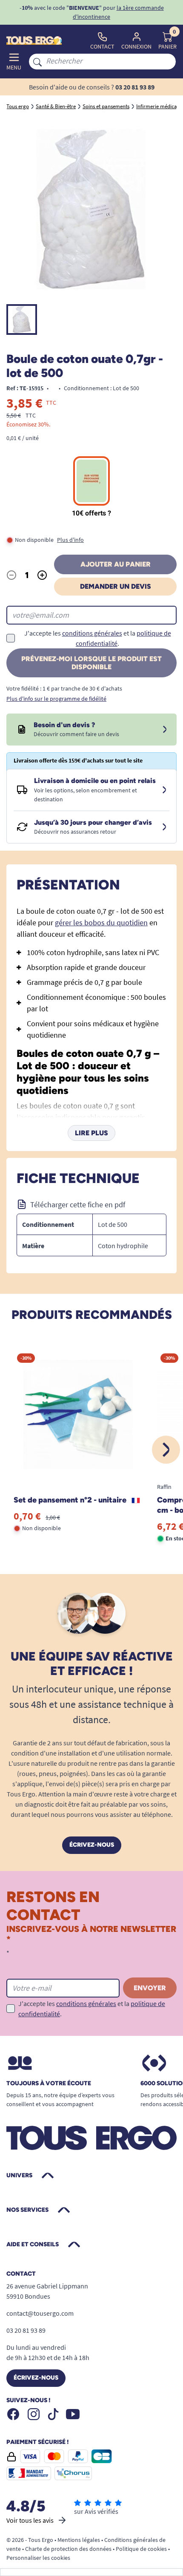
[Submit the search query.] (37, 61)
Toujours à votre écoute (49, 2084)
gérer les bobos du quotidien (101, 922)
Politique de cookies (141, 2549)
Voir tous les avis (30, 2520)
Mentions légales (79, 2540)
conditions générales (92, 633)
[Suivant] (166, 1450)
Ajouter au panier (116, 564)
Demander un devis (116, 586)
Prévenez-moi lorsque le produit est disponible (91, 663)
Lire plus (91, 1133)
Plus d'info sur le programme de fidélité (56, 699)
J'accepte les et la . (98, 638)
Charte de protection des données (68, 2549)
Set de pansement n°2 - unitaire (71, 1500)
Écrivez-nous (92, 1845)
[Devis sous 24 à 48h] (165, 730)
